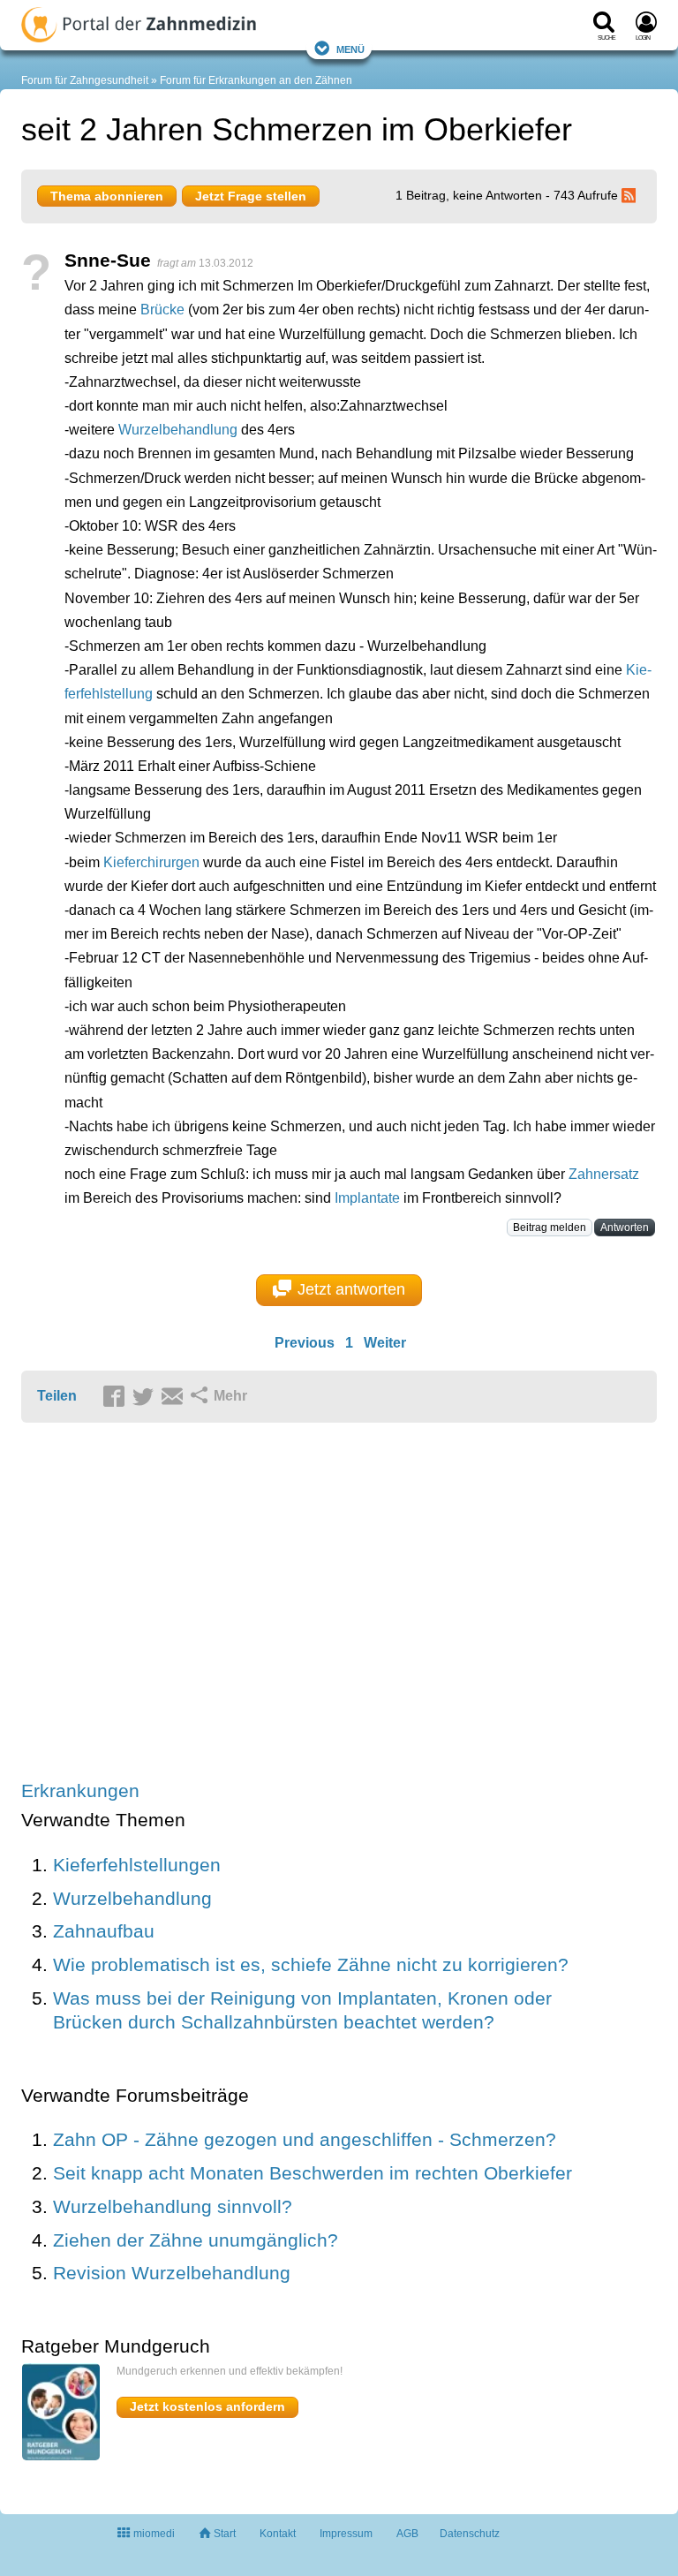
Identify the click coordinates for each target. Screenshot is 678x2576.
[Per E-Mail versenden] (175, 1397)
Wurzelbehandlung (178, 430)
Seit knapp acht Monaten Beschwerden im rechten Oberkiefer (313, 2173)
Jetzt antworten (351, 1289)
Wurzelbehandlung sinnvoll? (173, 2206)
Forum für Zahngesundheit (85, 80)
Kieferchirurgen (151, 862)
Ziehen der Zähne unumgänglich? (196, 2240)
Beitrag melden (550, 1228)
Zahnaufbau (104, 1931)
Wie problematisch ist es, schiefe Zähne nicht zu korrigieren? (311, 1964)
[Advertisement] (295, 1603)
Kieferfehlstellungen (137, 1865)
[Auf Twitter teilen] (146, 1397)
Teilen (57, 1396)
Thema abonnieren (107, 196)
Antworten (625, 1228)
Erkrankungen (80, 1790)
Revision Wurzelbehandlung (172, 2273)
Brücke (162, 310)
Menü (350, 48)
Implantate (367, 1198)
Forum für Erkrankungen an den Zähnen (256, 80)
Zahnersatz (604, 1174)
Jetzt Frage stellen (251, 196)
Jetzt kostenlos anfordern (207, 2406)
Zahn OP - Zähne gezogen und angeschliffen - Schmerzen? (305, 2139)
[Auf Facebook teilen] (117, 1397)
